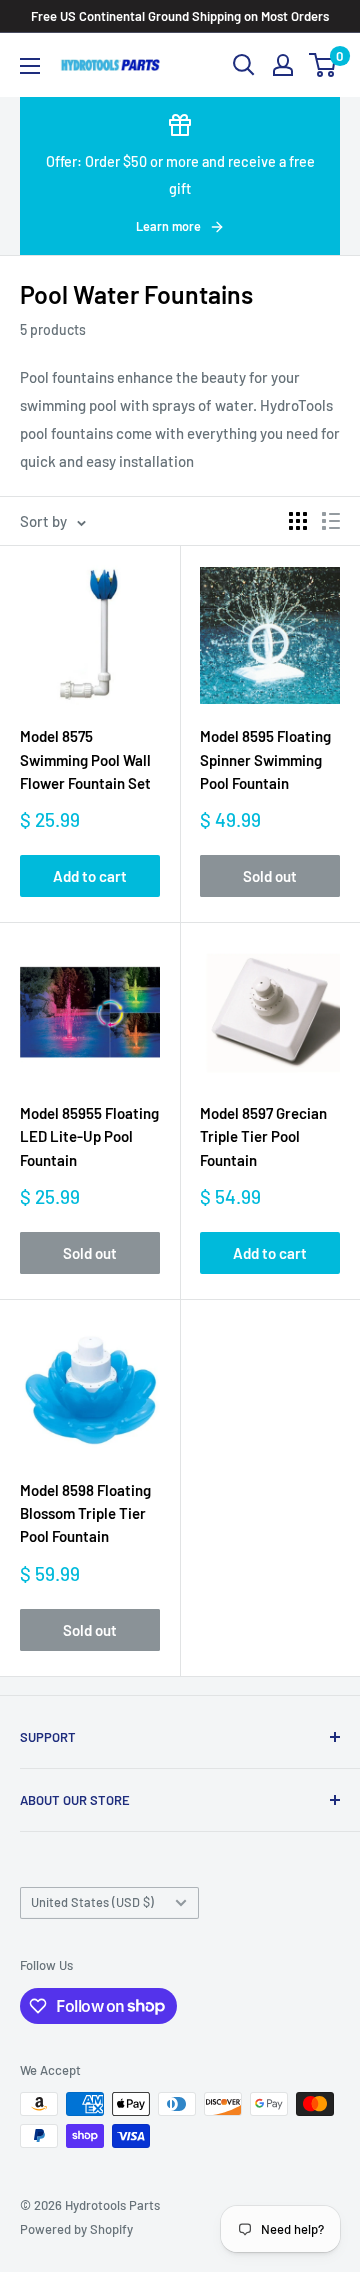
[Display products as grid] (298, 521)
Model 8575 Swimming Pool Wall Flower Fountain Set (85, 759)
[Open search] (244, 65)
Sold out (270, 876)
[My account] (283, 65)
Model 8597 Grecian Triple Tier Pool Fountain (263, 1136)
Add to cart (90, 876)
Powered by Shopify (76, 2229)
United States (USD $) (92, 1902)
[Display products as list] (331, 521)
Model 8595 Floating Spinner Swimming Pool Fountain (265, 759)
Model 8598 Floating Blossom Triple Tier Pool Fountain (85, 1513)
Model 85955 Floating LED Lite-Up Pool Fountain (89, 1136)
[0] (323, 65)
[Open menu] (30, 66)
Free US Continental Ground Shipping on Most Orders (180, 16)
